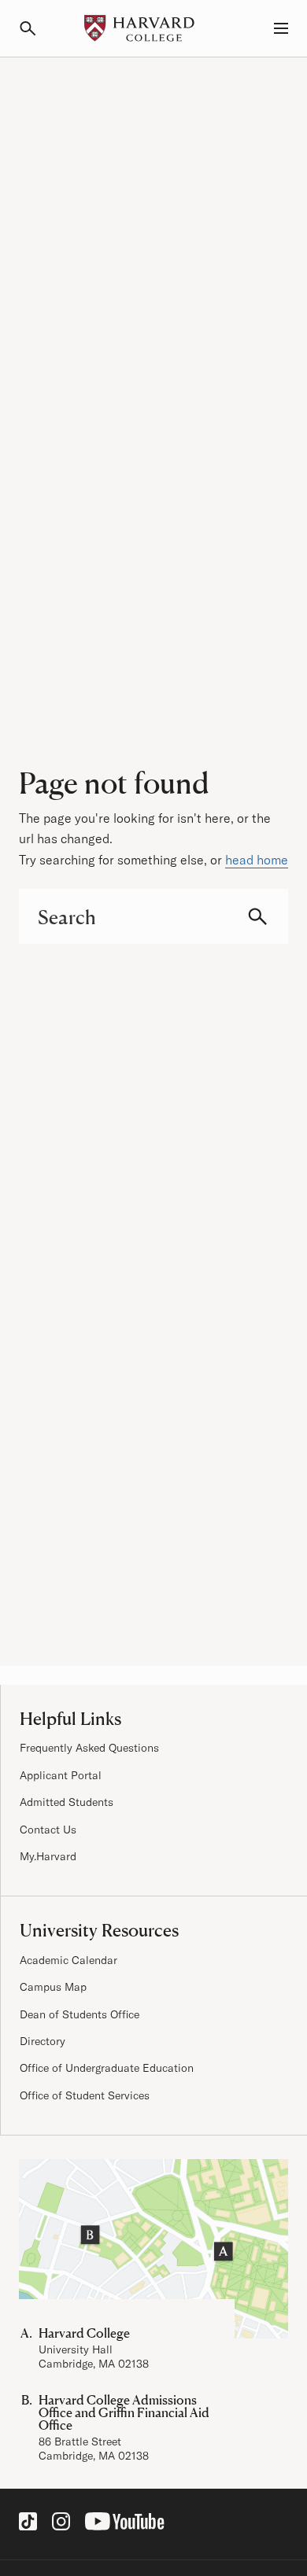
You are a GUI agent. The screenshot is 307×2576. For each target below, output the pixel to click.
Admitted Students (67, 1802)
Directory (43, 2041)
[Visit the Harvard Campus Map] (153, 2249)
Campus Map (53, 1987)
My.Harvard (48, 1856)
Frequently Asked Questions (89, 1748)
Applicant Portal (61, 1775)
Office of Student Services (85, 2095)
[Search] (35, 28)
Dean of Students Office (80, 2014)
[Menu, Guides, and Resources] (272, 28)
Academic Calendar (68, 1960)
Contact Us (48, 1830)
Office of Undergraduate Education (107, 2068)
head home (257, 860)
